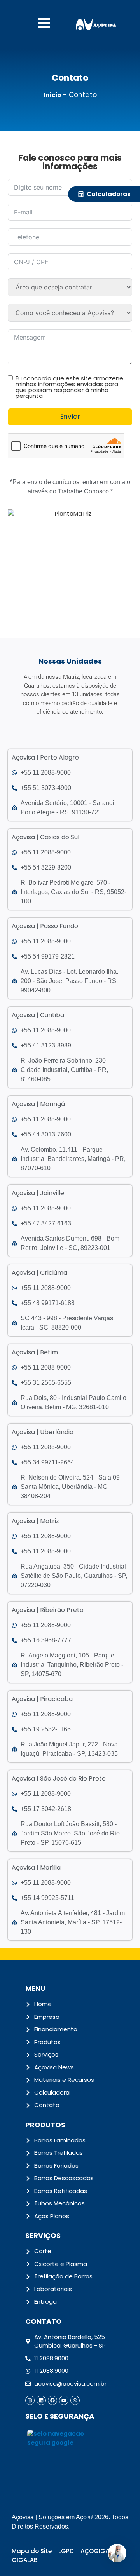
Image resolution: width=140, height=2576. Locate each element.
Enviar (70, 417)
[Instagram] (30, 2400)
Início (52, 95)
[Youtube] (64, 2400)
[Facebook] (52, 2400)
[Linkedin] (41, 2400)
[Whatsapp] (75, 2400)
